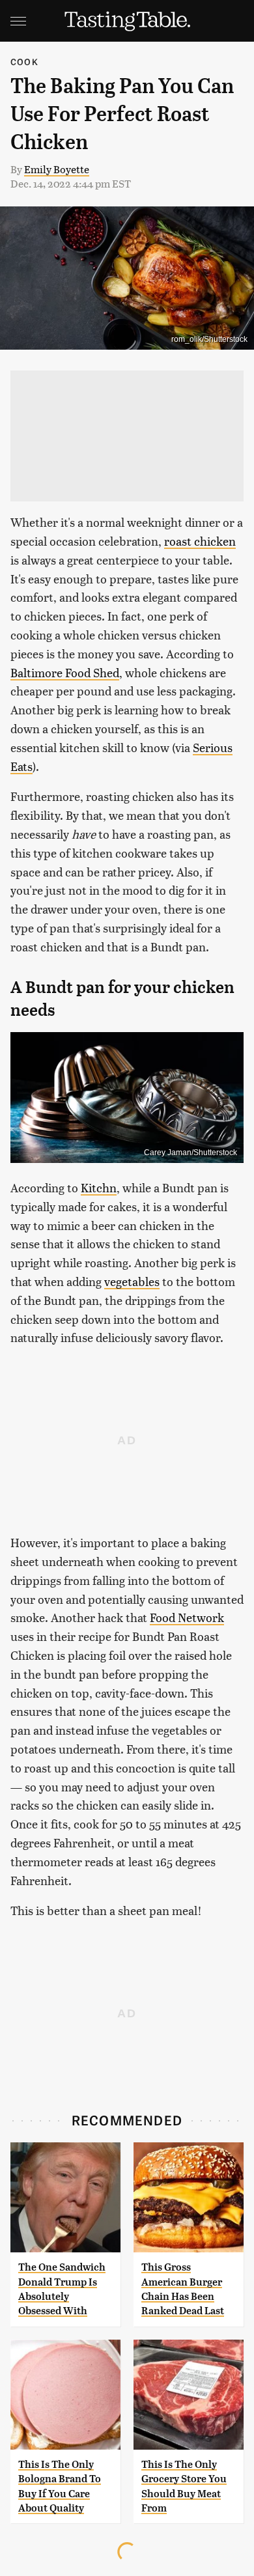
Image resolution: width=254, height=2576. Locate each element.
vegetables (132, 1281)
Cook (24, 62)
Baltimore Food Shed (65, 672)
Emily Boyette (57, 169)
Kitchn (99, 1187)
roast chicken (200, 541)
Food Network (187, 1617)
